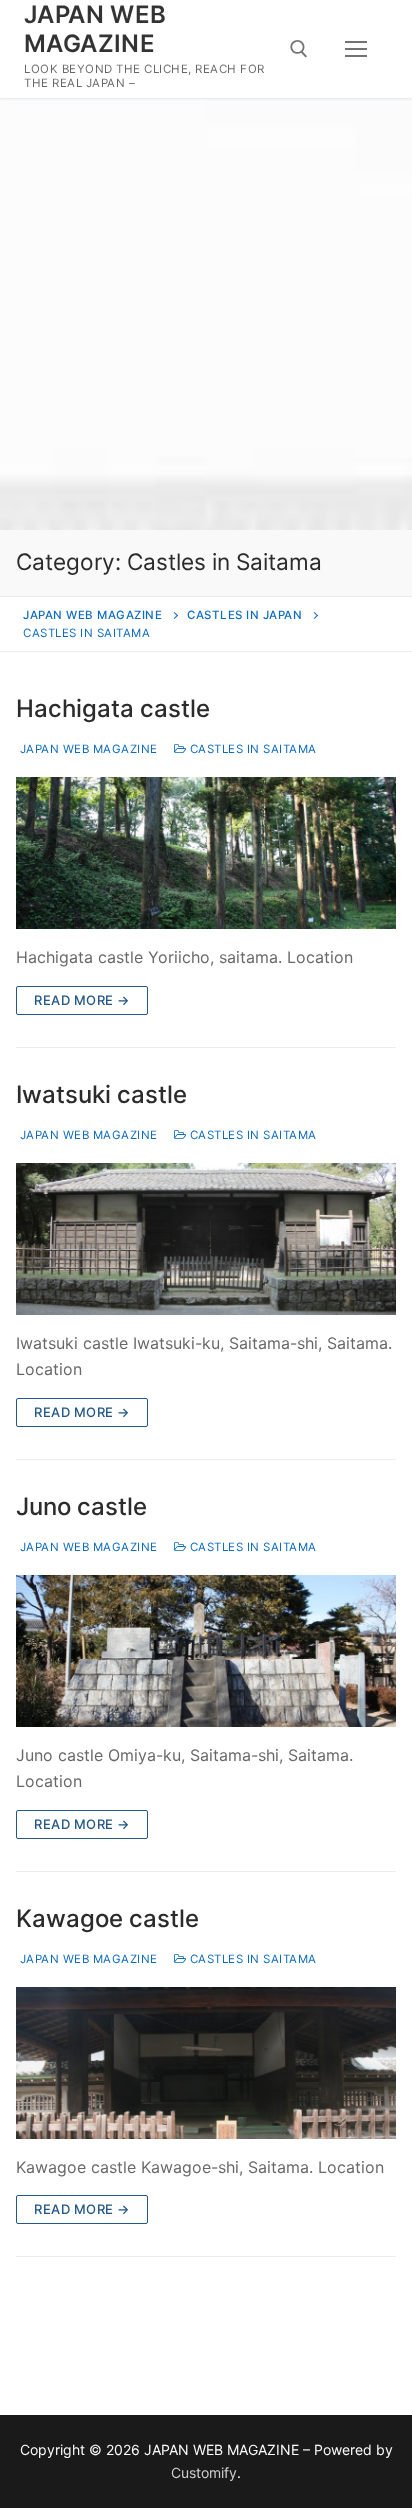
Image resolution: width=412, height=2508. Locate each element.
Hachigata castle (113, 708)
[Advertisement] (206, 314)
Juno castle (81, 1506)
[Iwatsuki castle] (206, 1239)
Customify (204, 2472)
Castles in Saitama (251, 749)
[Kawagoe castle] (206, 2063)
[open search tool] (299, 49)
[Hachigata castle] (206, 853)
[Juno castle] (206, 1651)
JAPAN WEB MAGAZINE (95, 29)
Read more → (82, 1000)
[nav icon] (356, 49)
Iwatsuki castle (101, 1094)
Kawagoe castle (107, 1918)
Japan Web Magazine (87, 749)
